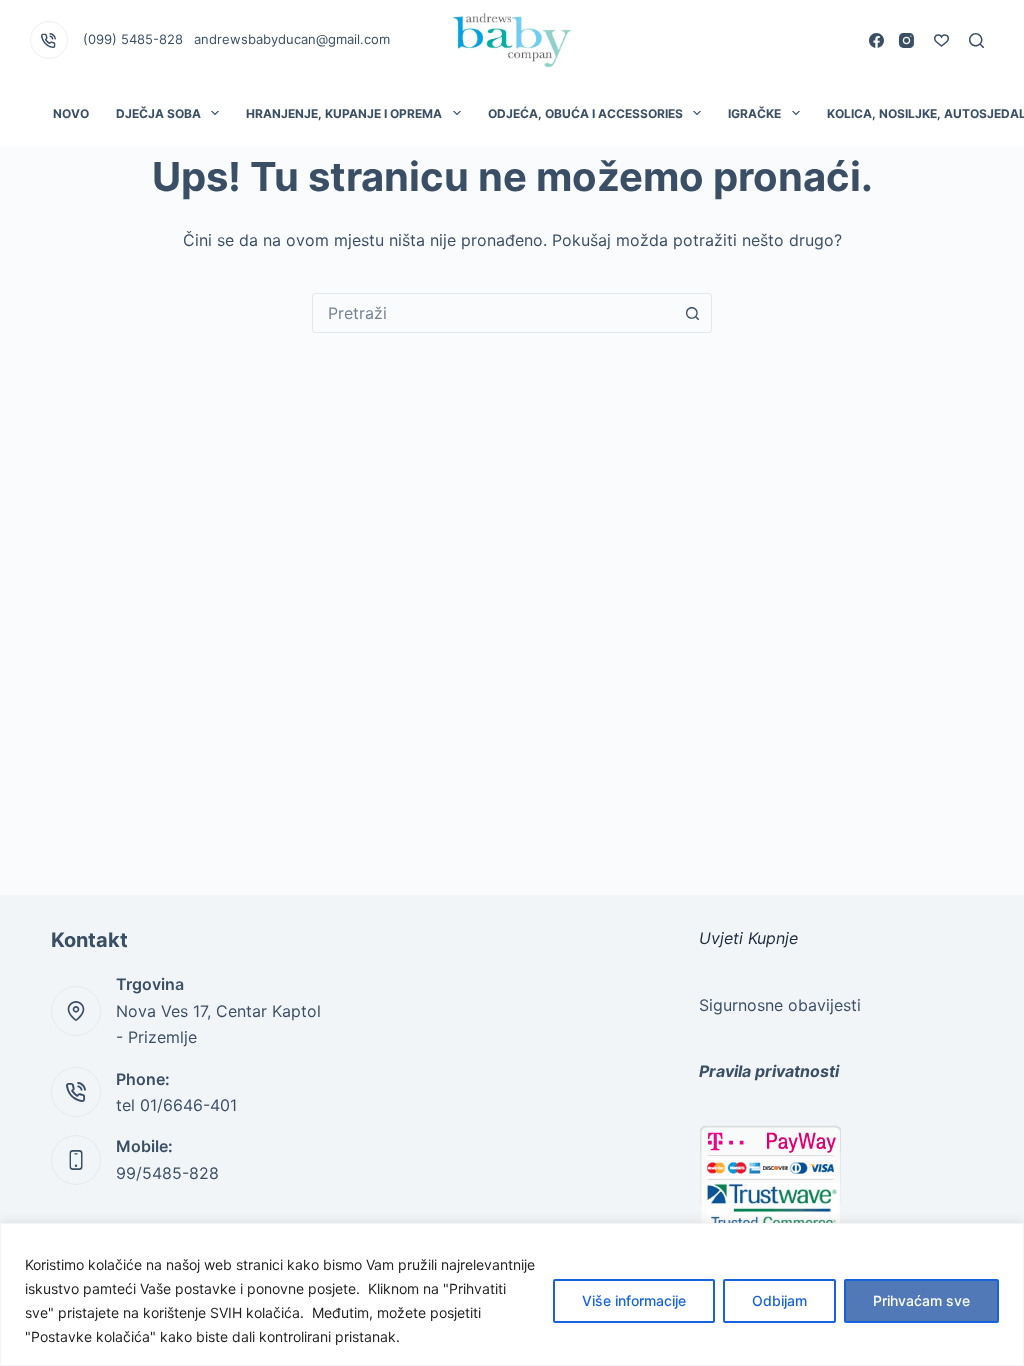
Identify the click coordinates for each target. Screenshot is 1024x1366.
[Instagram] (906, 40)
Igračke (754, 113)
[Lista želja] (941, 40)
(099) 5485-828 (133, 39)
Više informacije (634, 1300)
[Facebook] (876, 40)
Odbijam (779, 1300)
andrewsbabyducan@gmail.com (292, 39)
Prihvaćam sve (921, 1300)
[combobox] (493, 313)
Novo (71, 113)
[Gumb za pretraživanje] (692, 313)
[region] (512, 1294)
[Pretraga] (976, 40)
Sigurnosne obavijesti (780, 1005)
